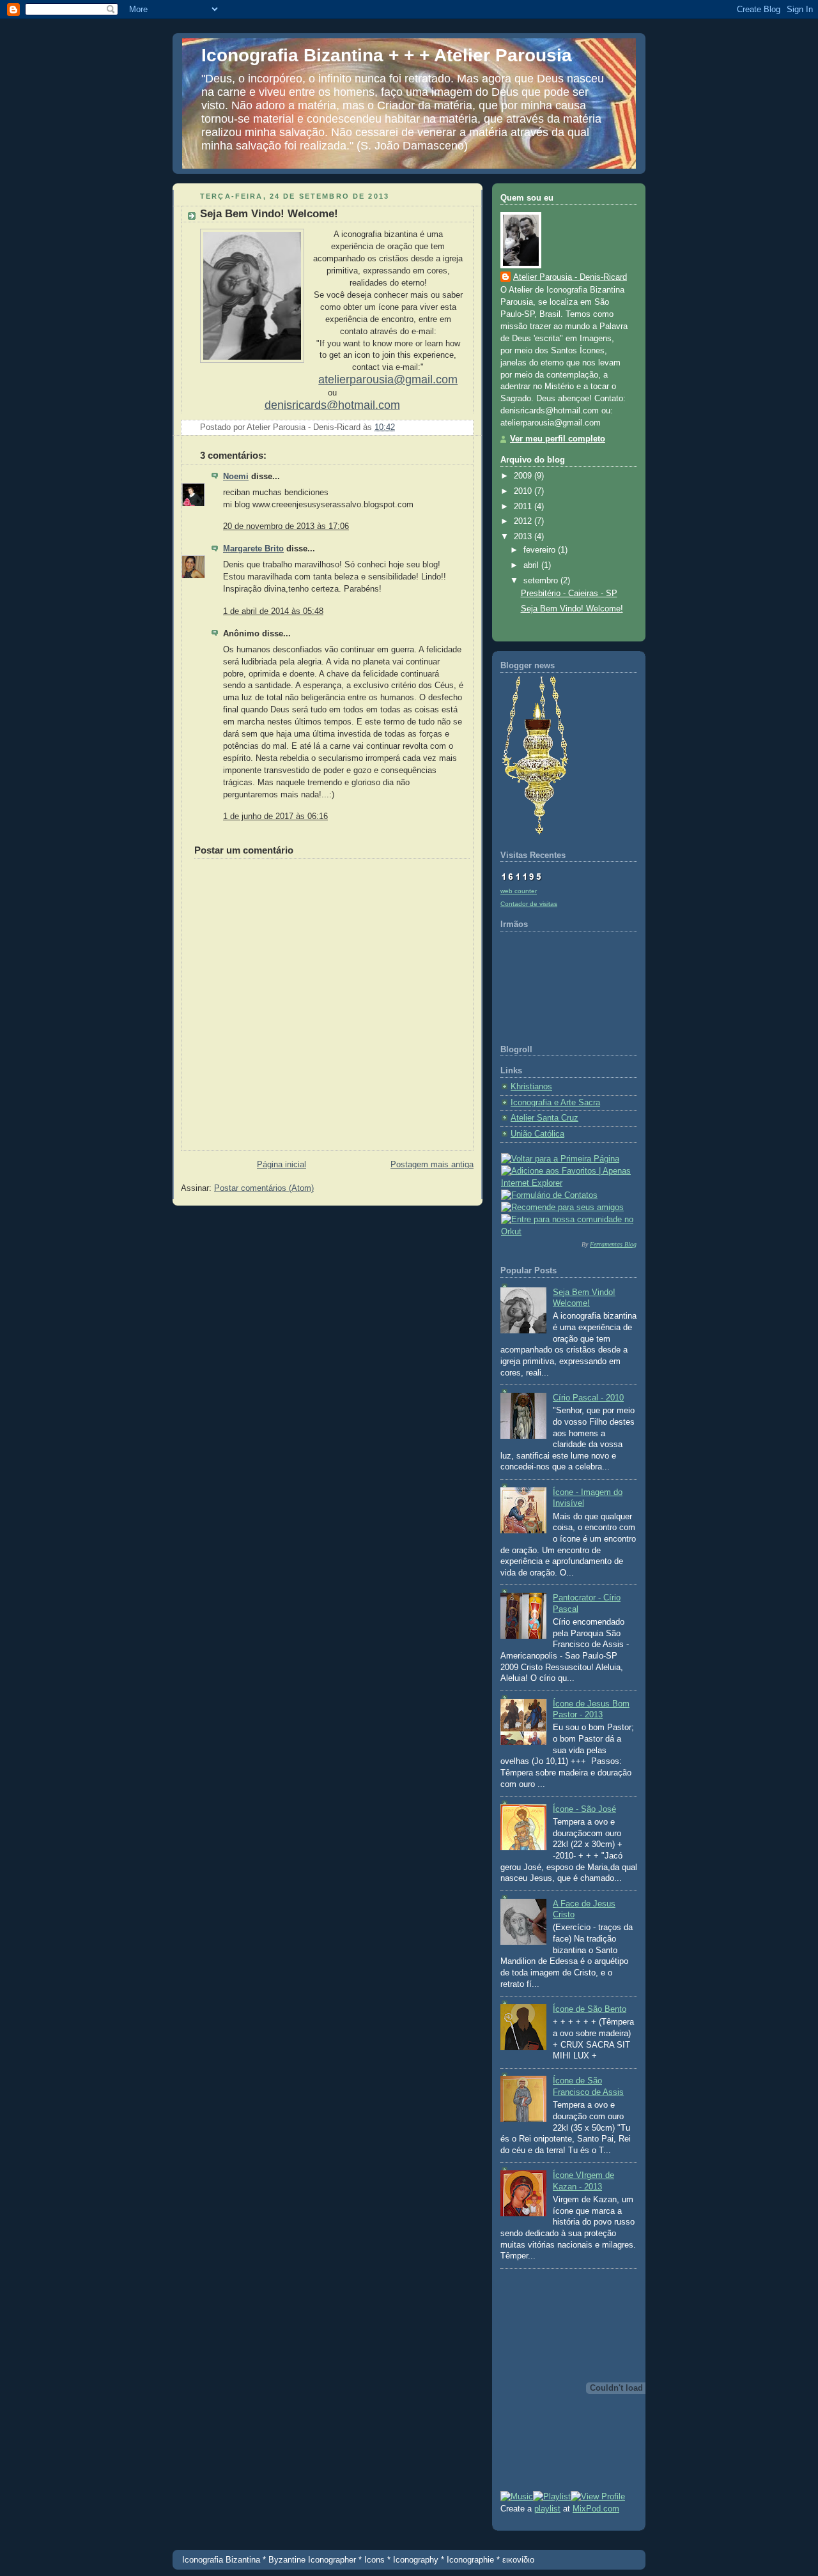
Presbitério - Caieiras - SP (569, 594)
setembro (542, 581)
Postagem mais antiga (432, 1165)
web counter (519, 891)
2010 (524, 491)
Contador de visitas (529, 904)
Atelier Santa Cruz (544, 1118)
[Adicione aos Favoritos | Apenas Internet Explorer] (569, 1183)
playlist (547, 2509)
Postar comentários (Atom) (264, 1188)
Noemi (236, 477)
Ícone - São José (584, 1809)
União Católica (537, 1134)
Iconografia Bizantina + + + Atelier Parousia (387, 55)
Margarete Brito (253, 549)
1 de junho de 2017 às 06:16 (275, 816)
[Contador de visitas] (521, 878)
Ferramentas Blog (613, 1244)
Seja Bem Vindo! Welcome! (572, 609)
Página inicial (282, 1165)
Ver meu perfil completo (558, 439)
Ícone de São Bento (590, 2009)
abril (532, 565)
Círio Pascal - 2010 (588, 1398)
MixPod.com (596, 2509)
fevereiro (541, 550)
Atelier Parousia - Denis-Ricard (570, 277)
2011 (524, 507)
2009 (524, 476)
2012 (524, 521)
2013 (524, 537)
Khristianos (531, 1087)
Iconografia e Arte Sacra (555, 1103)
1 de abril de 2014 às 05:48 (273, 611)
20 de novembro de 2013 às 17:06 (286, 526)
